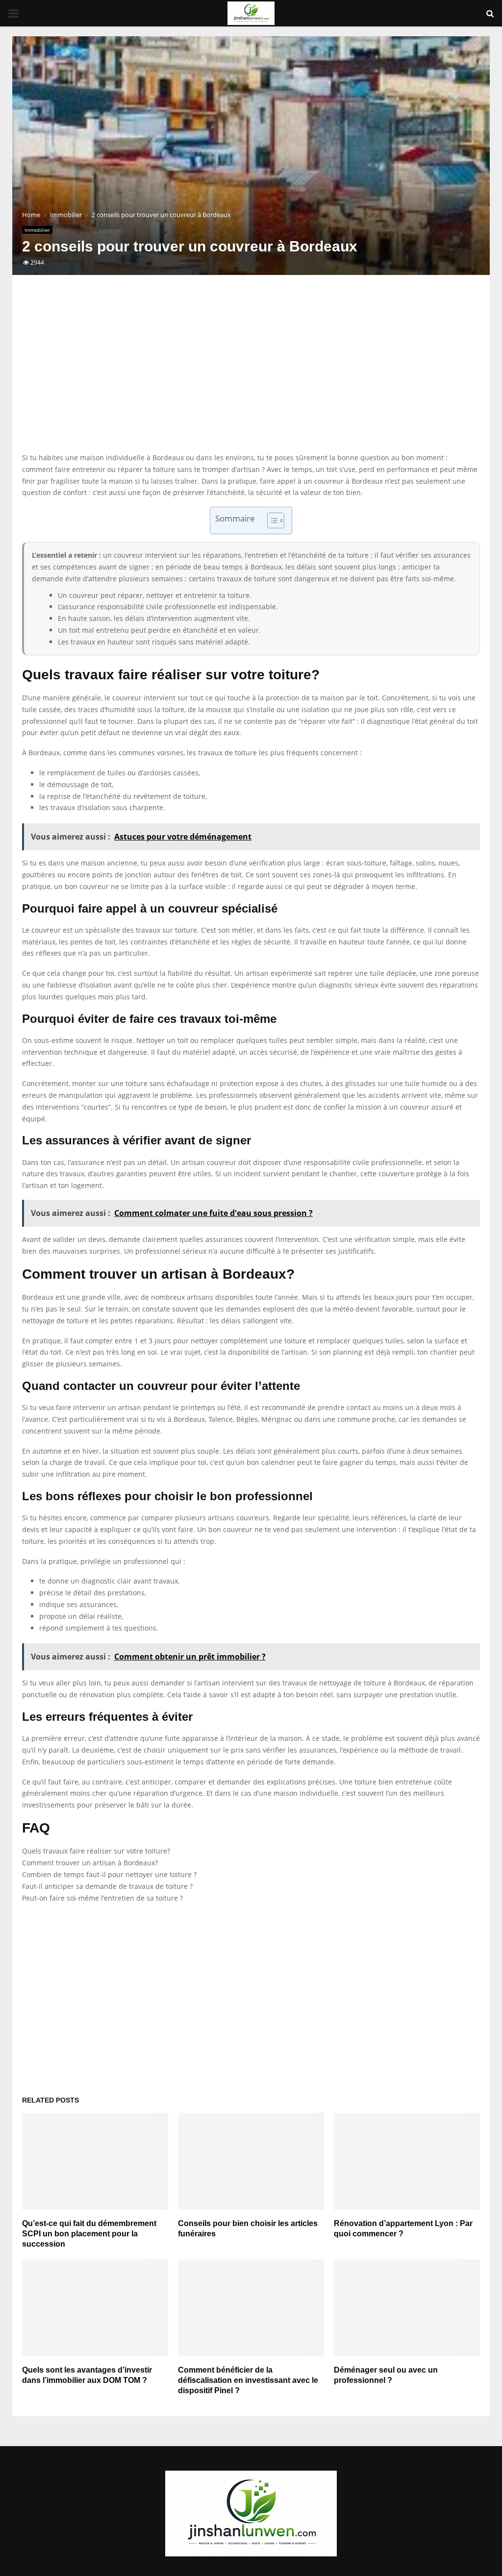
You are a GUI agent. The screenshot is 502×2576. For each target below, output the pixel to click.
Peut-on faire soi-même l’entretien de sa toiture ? (102, 1898)
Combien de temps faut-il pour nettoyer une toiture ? (109, 1874)
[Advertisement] (251, 373)
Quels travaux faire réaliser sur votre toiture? (96, 1851)
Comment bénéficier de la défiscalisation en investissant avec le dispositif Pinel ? (248, 2380)
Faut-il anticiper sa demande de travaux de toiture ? (107, 1886)
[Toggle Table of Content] (271, 520)
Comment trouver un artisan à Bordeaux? (90, 1863)
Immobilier (37, 230)
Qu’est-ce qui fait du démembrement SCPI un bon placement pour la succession (89, 2234)
